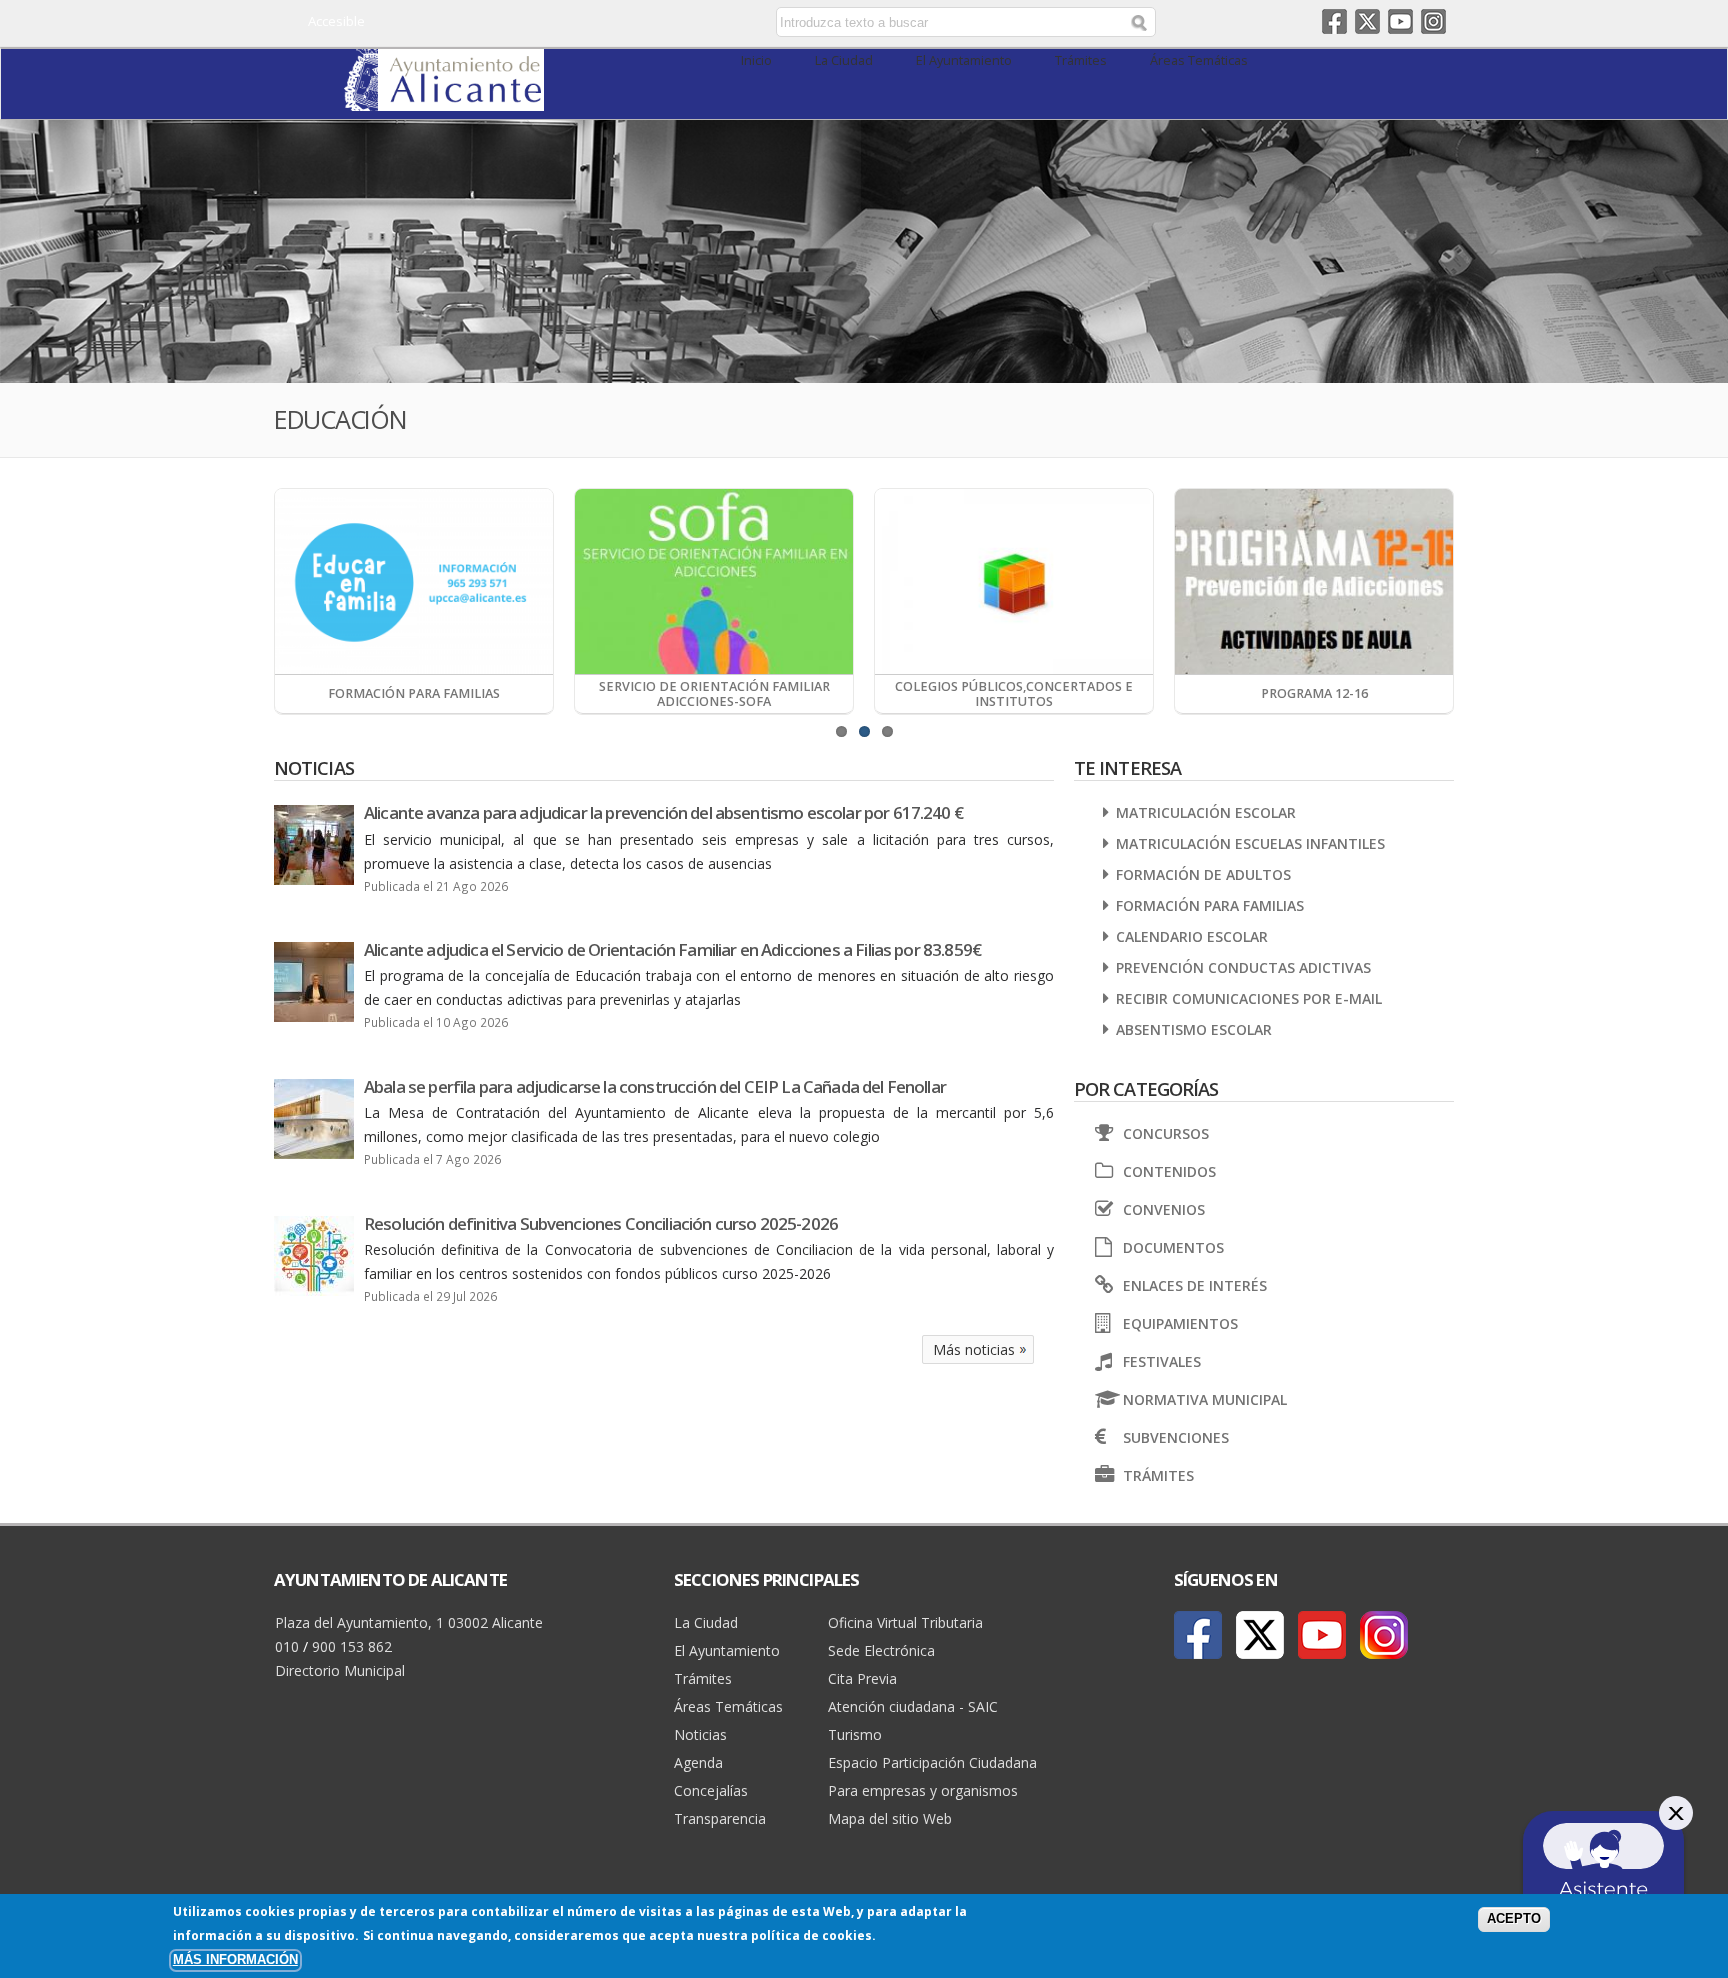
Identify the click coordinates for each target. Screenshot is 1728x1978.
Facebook (1334, 21)
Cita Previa (862, 1678)
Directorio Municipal (340, 1670)
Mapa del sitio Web (890, 1818)
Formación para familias (1210, 905)
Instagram (1433, 21)
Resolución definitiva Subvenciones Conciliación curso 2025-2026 (601, 1223)
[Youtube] (1322, 1635)
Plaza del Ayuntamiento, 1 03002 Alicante (409, 1622)
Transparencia (720, 1818)
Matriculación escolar (1206, 812)
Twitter (1367, 21)
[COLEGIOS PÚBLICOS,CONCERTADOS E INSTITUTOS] (1014, 581)
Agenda (698, 1762)
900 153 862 (352, 1646)
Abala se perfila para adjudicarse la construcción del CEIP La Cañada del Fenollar (655, 1086)
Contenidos (1169, 1171)
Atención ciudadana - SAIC (913, 1706)
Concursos (1166, 1133)
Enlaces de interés (1195, 1285)
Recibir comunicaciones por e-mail (1249, 998)
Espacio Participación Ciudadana (932, 1762)
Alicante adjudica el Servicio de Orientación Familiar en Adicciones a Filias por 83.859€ (672, 949)
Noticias (700, 1734)
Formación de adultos (1203, 874)
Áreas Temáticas (1199, 60)
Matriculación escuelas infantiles (1250, 843)
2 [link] (864, 731)
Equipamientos (1180, 1323)
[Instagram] (1384, 1635)
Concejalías (711, 1790)
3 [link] (887, 731)
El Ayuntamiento (964, 60)
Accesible (336, 21)
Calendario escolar (1192, 936)
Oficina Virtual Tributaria (905, 1622)
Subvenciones (1176, 1437)
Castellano (606, 23)
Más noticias (974, 1349)
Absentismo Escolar (1194, 1029)
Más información (235, 1960)
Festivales (1162, 1361)
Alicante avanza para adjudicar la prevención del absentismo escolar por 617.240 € (663, 812)
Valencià (635, 23)
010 (287, 1646)
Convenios (1164, 1209)
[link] (444, 99)
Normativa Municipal (1205, 1399)
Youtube (1400, 21)
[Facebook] (1198, 1635)
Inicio (756, 60)
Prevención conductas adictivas (1243, 967)
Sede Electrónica (881, 1650)
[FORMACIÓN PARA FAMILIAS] (414, 581)
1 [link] (841, 731)
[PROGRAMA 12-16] (1314, 581)
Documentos (1173, 1247)
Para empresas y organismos (923, 1790)
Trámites (1081, 60)
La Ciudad (844, 60)
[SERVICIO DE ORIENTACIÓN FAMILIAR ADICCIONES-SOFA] (714, 581)
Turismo (855, 1734)
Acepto (1514, 1919)
